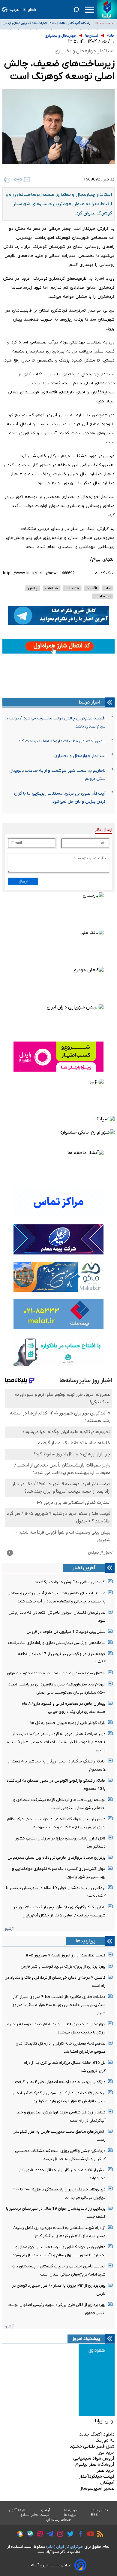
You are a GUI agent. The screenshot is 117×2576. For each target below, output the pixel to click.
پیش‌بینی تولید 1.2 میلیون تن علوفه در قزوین (66, 1632)
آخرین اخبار (84, 1568)
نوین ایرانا (105, 2421)
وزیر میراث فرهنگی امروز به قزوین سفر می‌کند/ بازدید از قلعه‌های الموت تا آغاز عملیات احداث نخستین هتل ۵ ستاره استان (56, 1742)
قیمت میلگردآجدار (97, 2476)
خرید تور (106, 2452)
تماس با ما (100, 2510)
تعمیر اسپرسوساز (97, 2488)
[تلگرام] (48, 2535)
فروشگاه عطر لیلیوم (95, 2464)
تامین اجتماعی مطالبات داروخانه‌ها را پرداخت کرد (62, 741)
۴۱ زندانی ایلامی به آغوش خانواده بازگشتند (70, 1582)
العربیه (15, 10)
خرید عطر (106, 2470)
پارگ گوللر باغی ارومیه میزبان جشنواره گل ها (68, 1723)
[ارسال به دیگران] (27, 180)
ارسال (23, 881)
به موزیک (105, 2440)
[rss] (99, 2535)
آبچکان (107, 2482)
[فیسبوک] (79, 2535)
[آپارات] (39, 2535)
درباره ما (71, 2510)
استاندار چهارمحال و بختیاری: (79, 756)
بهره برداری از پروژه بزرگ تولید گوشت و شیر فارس (63, 1967)
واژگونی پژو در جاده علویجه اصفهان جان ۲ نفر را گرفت (60, 2082)
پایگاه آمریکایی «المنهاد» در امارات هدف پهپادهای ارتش (46, 23)
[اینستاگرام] (59, 2535)
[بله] (28, 2535)
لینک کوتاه (105, 573)
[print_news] (7, 180)
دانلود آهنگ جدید (97, 2434)
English (30, 10)
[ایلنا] (107, 10)
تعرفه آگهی (18, 2510)
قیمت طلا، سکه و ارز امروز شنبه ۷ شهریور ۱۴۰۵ (66, 1955)
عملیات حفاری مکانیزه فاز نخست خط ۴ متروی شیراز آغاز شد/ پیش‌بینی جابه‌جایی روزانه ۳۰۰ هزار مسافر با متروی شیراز (58, 2005)
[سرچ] (76, 10)
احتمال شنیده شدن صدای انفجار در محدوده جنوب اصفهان (56, 1673)
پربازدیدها (85, 1941)
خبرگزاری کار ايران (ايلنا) (65, 2547)
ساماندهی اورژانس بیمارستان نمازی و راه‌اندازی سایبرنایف (57, 1643)
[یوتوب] (89, 2535)
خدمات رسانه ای (59, 2520)
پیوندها (70, 2515)
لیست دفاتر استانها (34, 2515)
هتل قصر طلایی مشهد (92, 2446)
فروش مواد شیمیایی (94, 2458)
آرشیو (9, 1929)
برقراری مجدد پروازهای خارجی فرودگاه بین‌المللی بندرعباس (57, 1858)
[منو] (89, 10)
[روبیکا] (19, 2535)
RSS (94, 2515)
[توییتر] (69, 2535)
